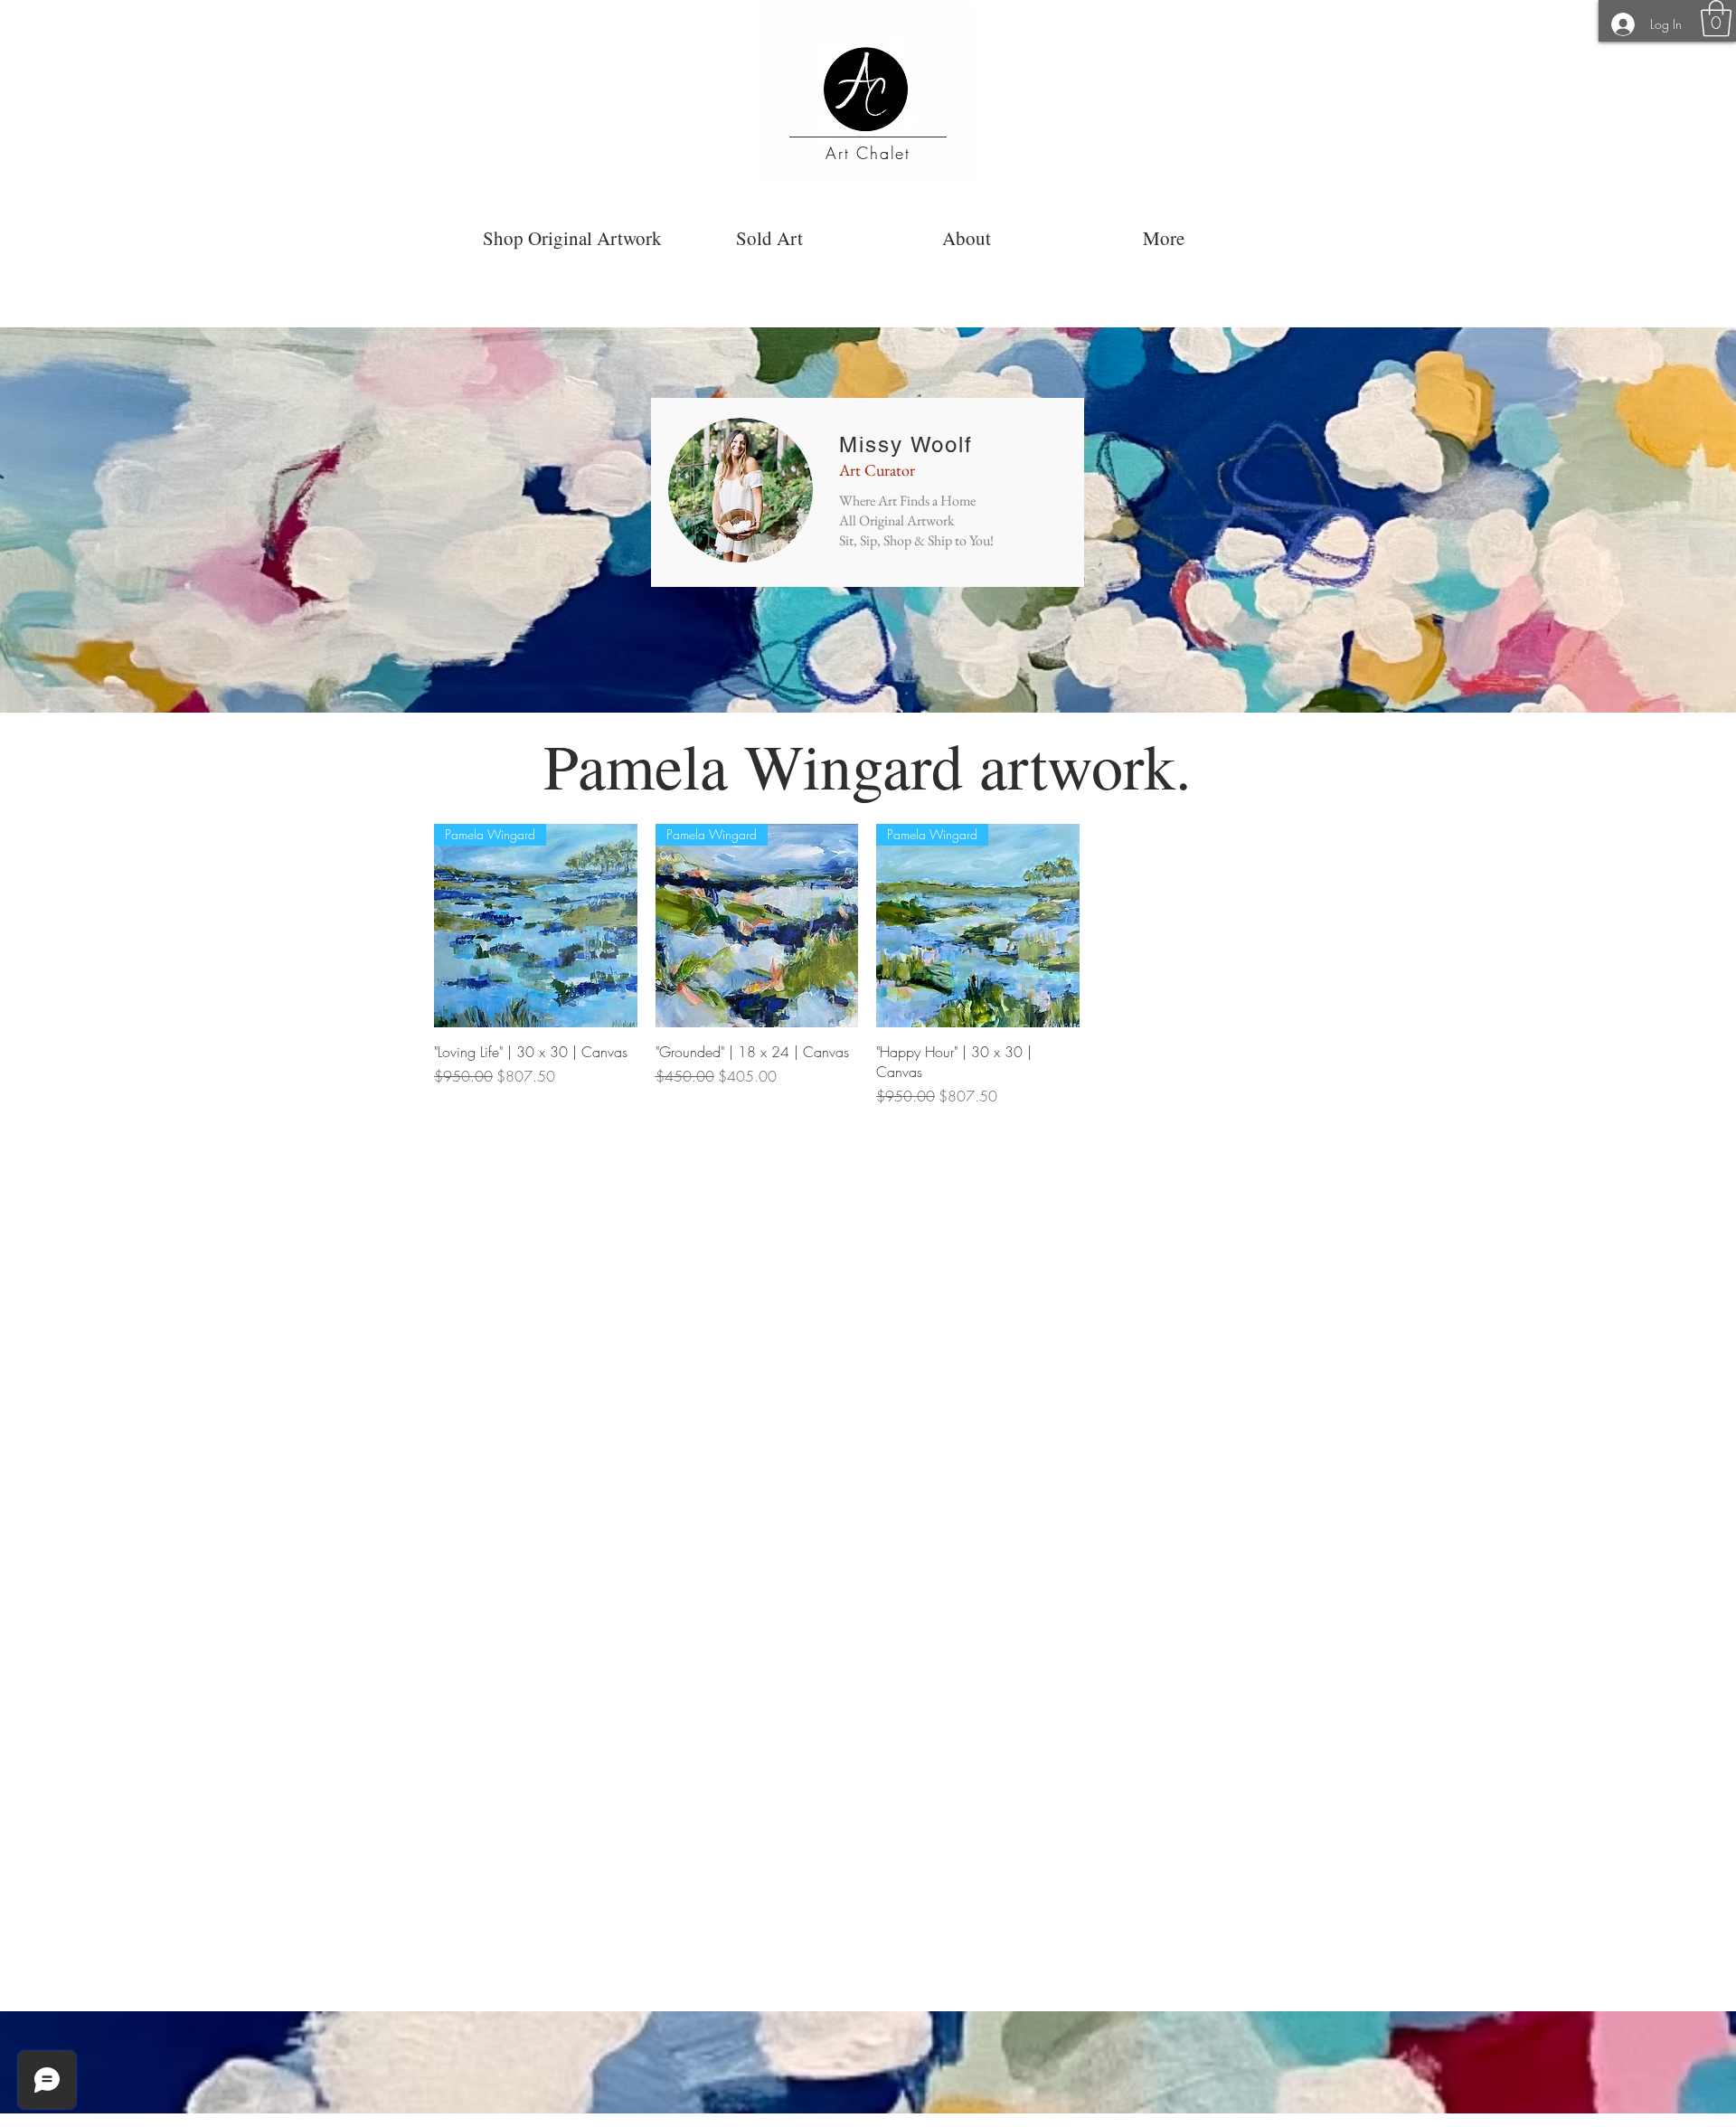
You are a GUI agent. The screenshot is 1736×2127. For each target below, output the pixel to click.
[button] (1716, 18)
